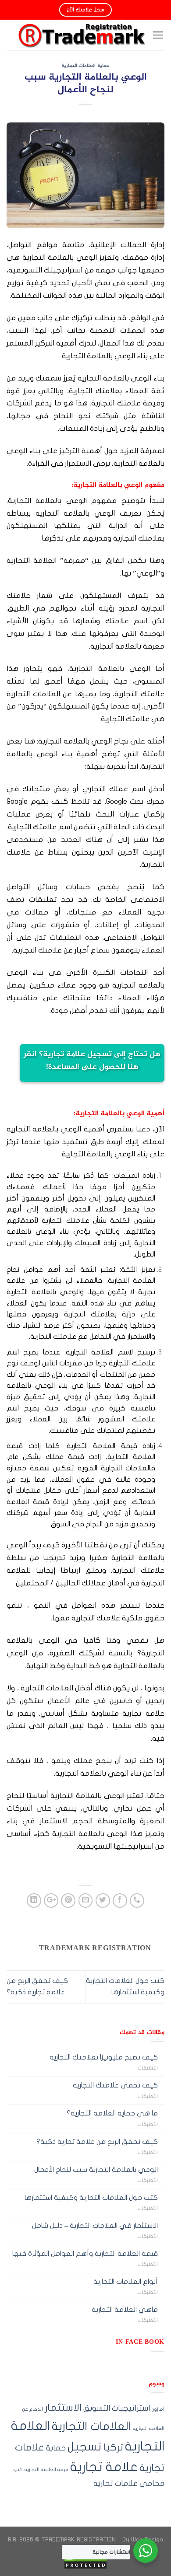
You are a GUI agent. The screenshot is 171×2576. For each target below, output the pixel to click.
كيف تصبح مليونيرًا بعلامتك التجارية (104, 2057)
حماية (56, 2448)
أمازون (158, 2409)
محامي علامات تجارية (129, 2484)
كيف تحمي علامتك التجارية (115, 2085)
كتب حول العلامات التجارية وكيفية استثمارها (91, 2198)
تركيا (113, 2447)
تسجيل (85, 2447)
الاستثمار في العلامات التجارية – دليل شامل (95, 2226)
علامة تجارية (104, 2467)
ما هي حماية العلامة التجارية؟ (112, 2113)
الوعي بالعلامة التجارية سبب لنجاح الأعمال (96, 2170)
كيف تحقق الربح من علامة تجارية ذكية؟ (97, 2142)
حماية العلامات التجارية (85, 66)
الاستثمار (63, 2408)
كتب (18, 2470)
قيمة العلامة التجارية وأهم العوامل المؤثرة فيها (85, 2254)
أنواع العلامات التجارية (126, 2282)
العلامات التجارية (91, 2426)
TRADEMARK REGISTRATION (78, 2539)
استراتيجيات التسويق (117, 2408)
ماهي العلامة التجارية (125, 2310)
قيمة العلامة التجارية (46, 2470)
